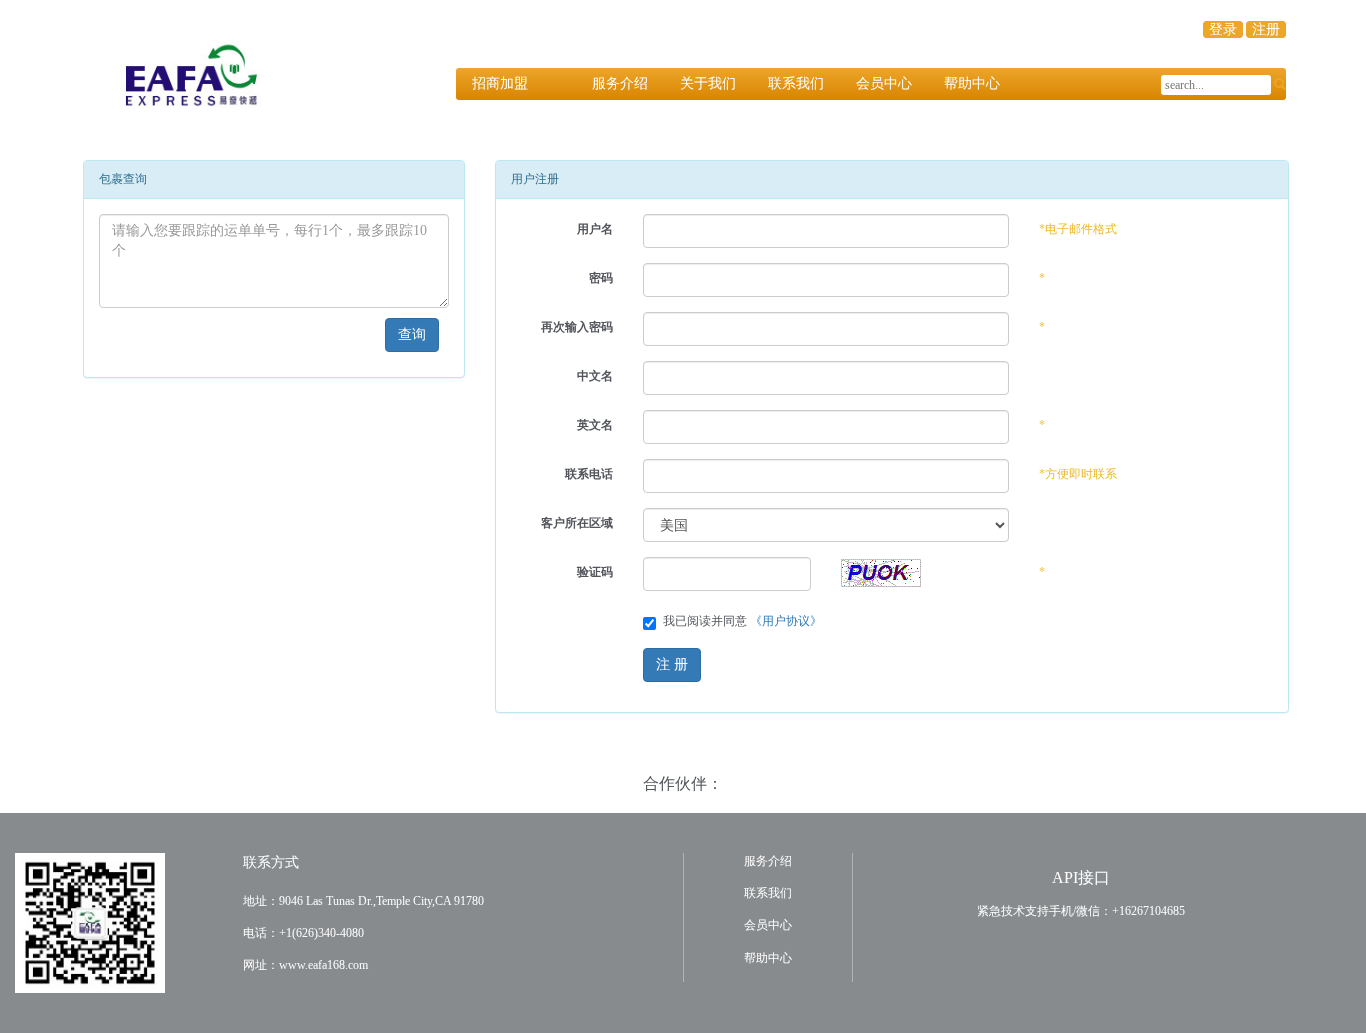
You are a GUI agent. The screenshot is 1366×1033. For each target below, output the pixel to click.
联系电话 (589, 474)
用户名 (595, 229)
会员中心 (884, 83)
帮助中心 (972, 83)
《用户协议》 (786, 621)
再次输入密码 (577, 327)
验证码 (595, 572)
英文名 (595, 425)
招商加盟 (500, 83)
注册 (1266, 29)
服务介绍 (620, 83)
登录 (1223, 29)
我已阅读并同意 (742, 621)
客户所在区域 (577, 523)
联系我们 (796, 83)
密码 (601, 278)
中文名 (595, 376)
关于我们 (708, 83)
